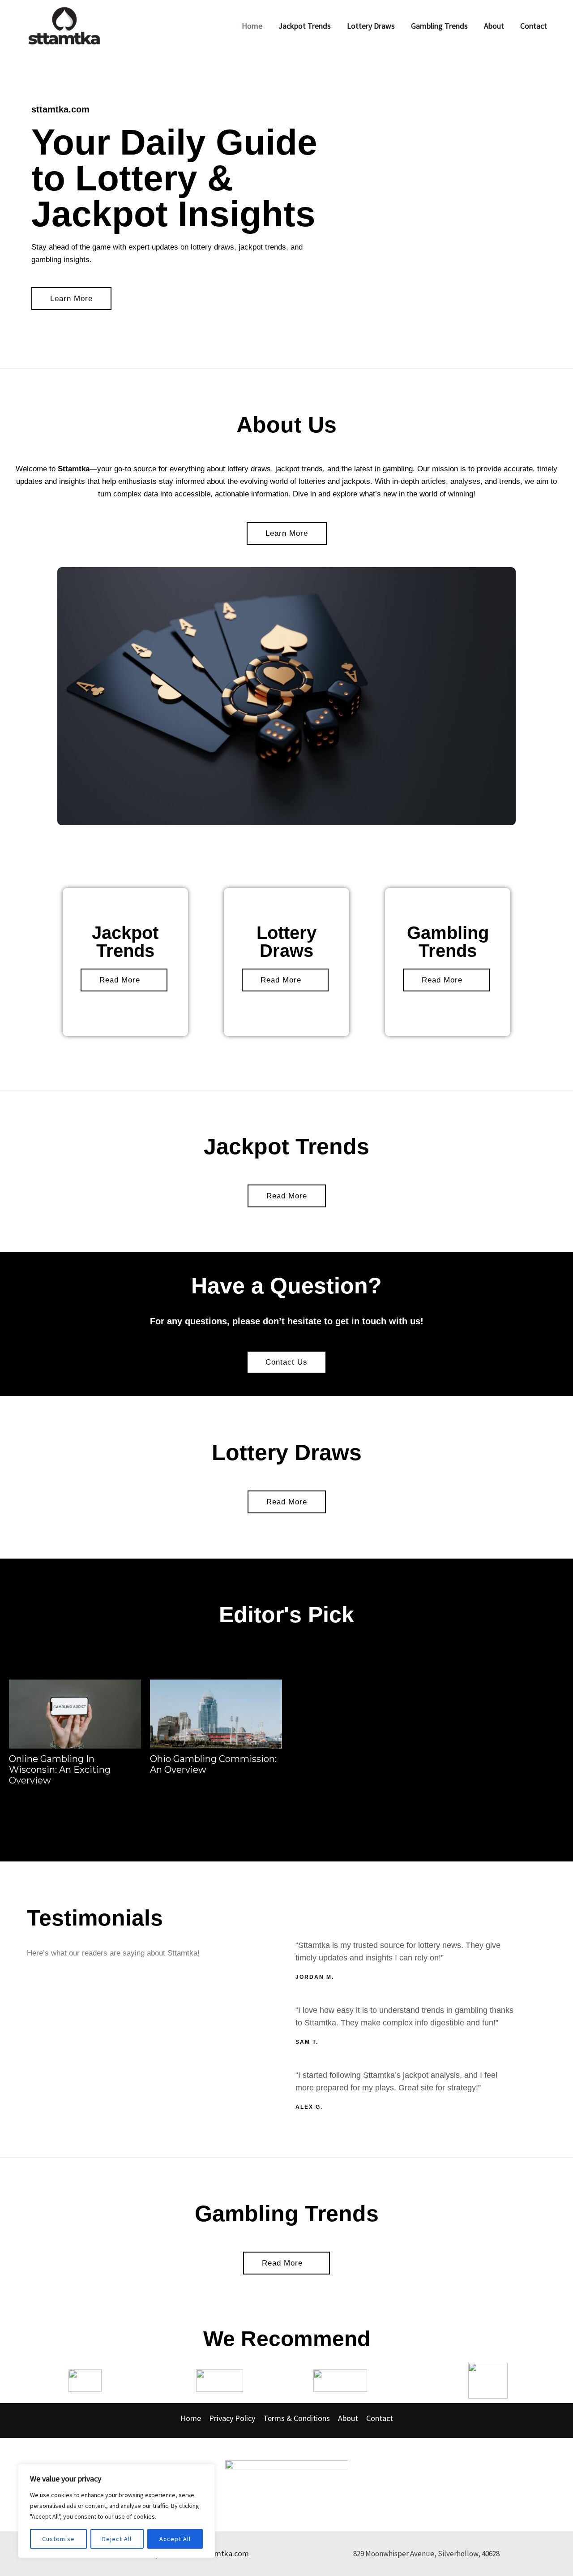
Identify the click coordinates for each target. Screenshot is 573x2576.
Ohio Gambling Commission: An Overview (213, 1764)
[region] (116, 2511)
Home (191, 2418)
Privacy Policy (232, 2418)
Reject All (117, 2539)
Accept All (175, 2539)
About (348, 2418)
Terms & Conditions (297, 2418)
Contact (380, 2418)
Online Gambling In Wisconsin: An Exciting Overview (60, 1770)
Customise (58, 2539)
